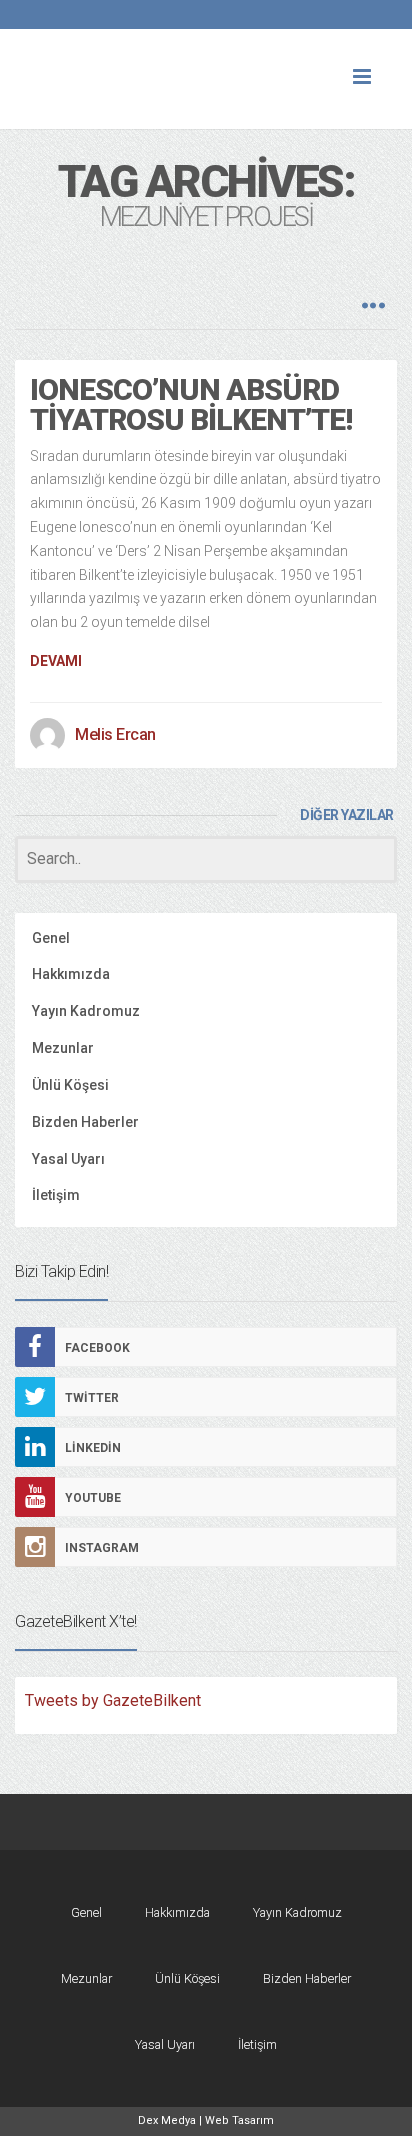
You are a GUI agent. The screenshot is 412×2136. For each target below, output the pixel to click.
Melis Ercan (115, 734)
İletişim (56, 1195)
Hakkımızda (71, 974)
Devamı (56, 661)
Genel (51, 938)
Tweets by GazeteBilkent (113, 1700)
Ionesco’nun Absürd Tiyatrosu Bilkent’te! (191, 404)
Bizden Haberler (85, 1122)
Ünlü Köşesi (70, 1085)
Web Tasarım (239, 2120)
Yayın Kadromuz (86, 1011)
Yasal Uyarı (68, 1159)
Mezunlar (63, 1048)
